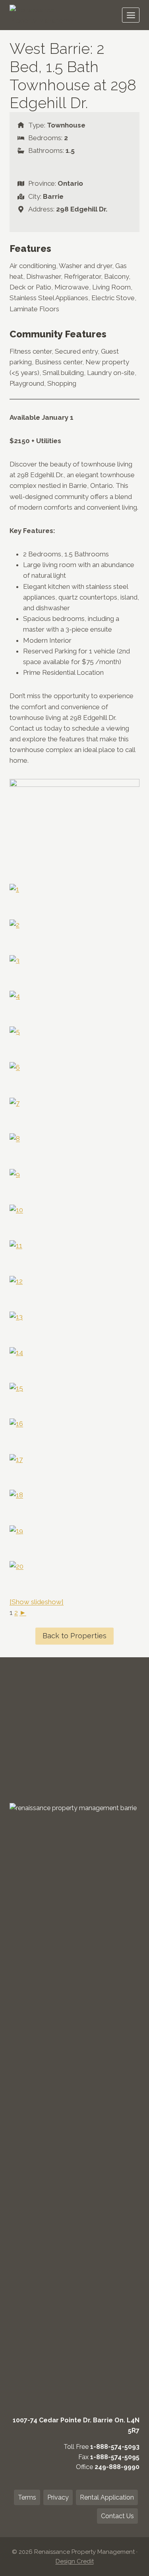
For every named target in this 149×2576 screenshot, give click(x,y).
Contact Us (117, 2516)
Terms (27, 2497)
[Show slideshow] (37, 1602)
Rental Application (107, 2497)
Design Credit (75, 2561)
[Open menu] (131, 15)
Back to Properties (74, 1636)
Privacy (58, 2497)
